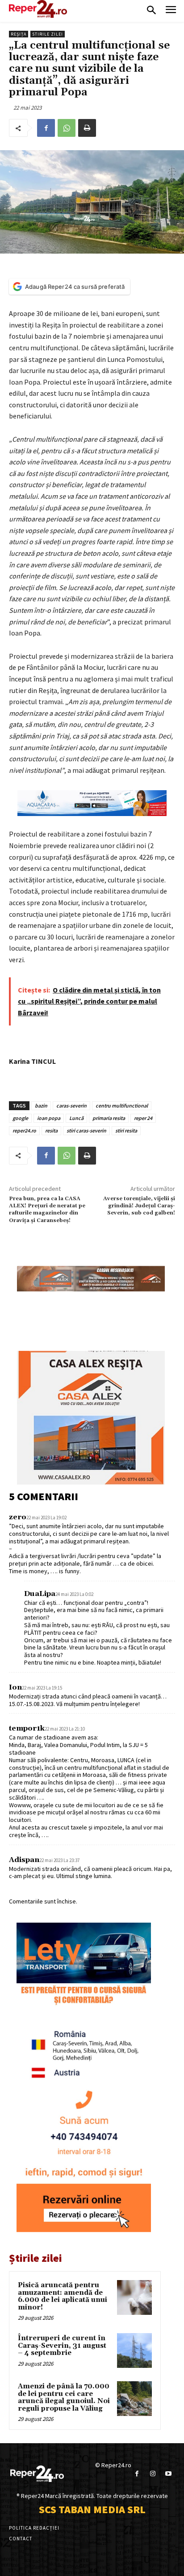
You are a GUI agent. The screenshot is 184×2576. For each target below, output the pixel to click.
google (20, 1118)
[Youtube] (168, 2474)
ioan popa (49, 1118)
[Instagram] (153, 2474)
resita (51, 1130)
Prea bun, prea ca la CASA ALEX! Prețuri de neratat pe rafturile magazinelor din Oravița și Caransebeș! (47, 1210)
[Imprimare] (87, 128)
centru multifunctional (122, 1105)
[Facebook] (46, 128)
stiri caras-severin (86, 1130)
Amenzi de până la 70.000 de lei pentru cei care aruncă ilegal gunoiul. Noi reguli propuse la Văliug (64, 2398)
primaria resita (109, 1118)
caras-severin (71, 1105)
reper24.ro (24, 1130)
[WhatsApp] (67, 128)
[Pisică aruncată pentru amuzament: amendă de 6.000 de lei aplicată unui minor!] (134, 2297)
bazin (41, 1105)
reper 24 (143, 1118)
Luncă (76, 1118)
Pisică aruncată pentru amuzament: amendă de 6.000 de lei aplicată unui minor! (63, 2296)
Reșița (19, 34)
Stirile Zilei (48, 34)
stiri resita (126, 1130)
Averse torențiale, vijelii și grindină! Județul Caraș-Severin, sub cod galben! (139, 1206)
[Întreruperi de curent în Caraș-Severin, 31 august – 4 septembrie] (134, 2350)
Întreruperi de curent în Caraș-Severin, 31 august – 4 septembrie (62, 2346)
